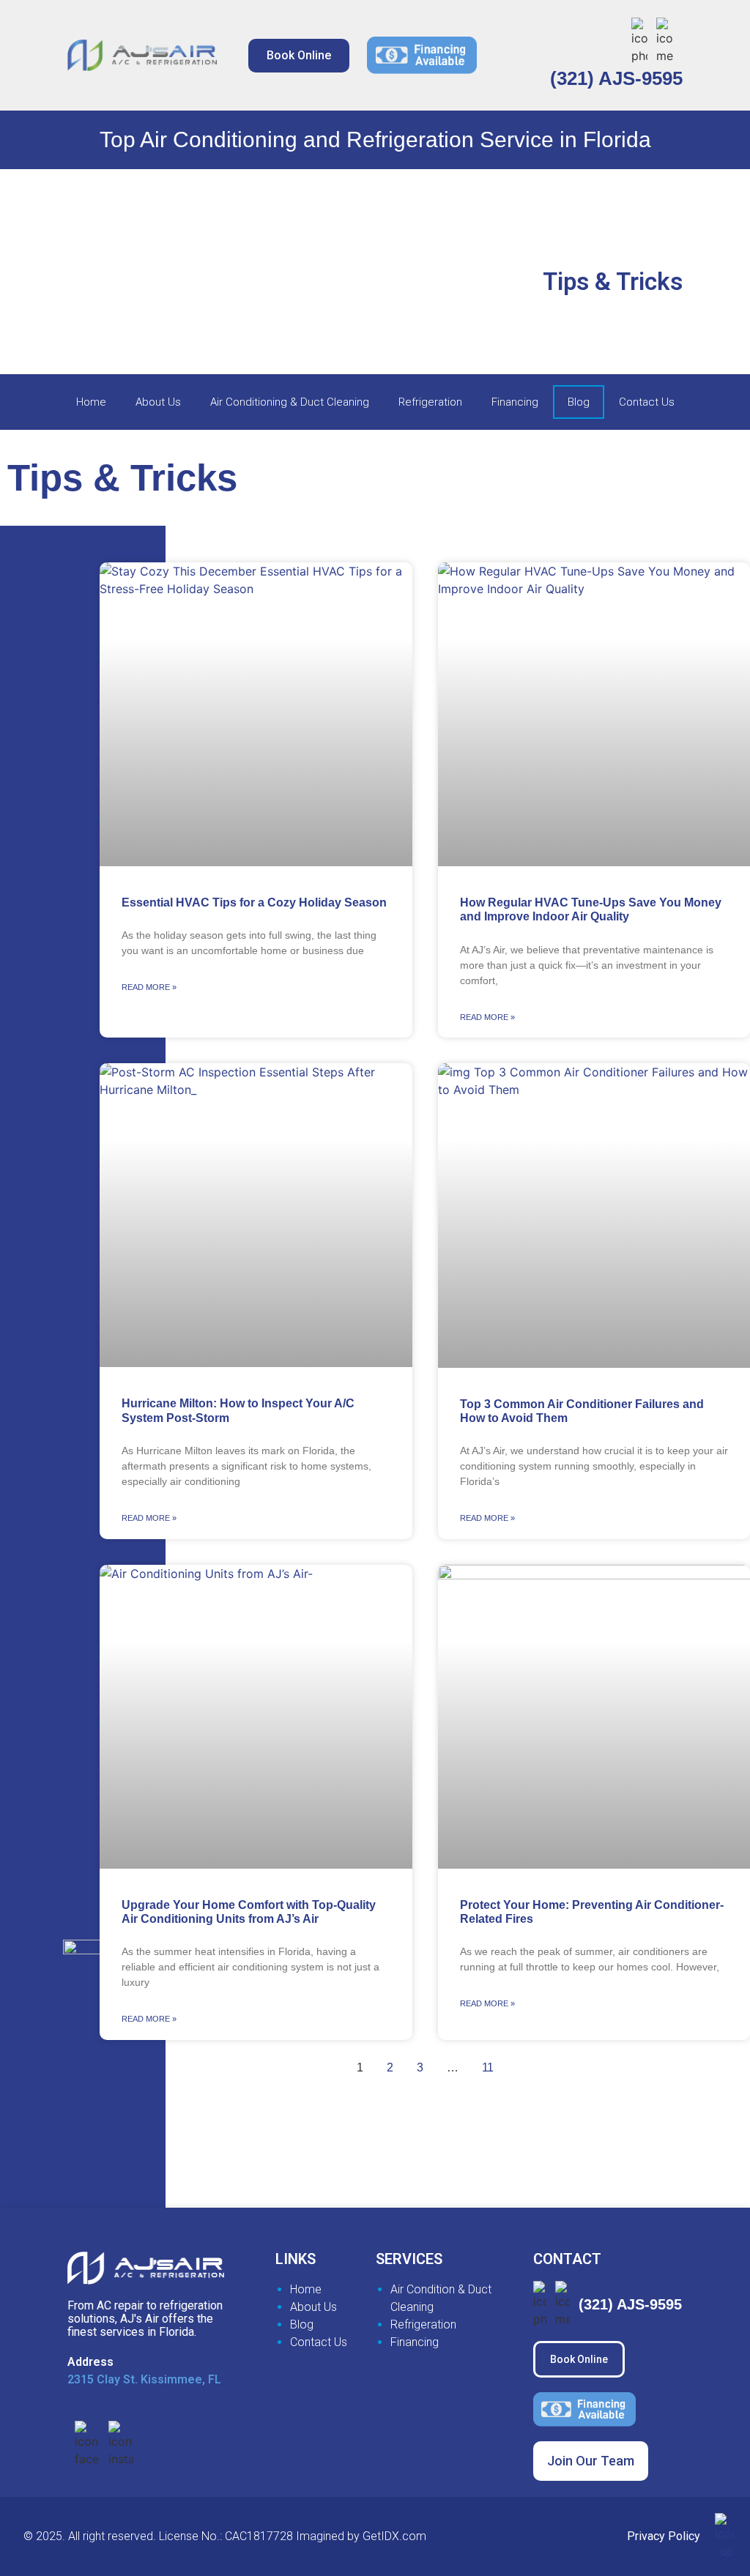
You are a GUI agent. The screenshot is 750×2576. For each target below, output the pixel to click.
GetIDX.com (394, 2536)
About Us (158, 402)
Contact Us (647, 402)
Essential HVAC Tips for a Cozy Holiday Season (254, 902)
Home (91, 402)
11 (488, 2067)
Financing (515, 402)
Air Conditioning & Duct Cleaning (290, 402)
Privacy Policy (664, 2536)
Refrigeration (430, 402)
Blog (579, 402)
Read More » (149, 987)
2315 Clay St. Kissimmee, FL (144, 2379)
